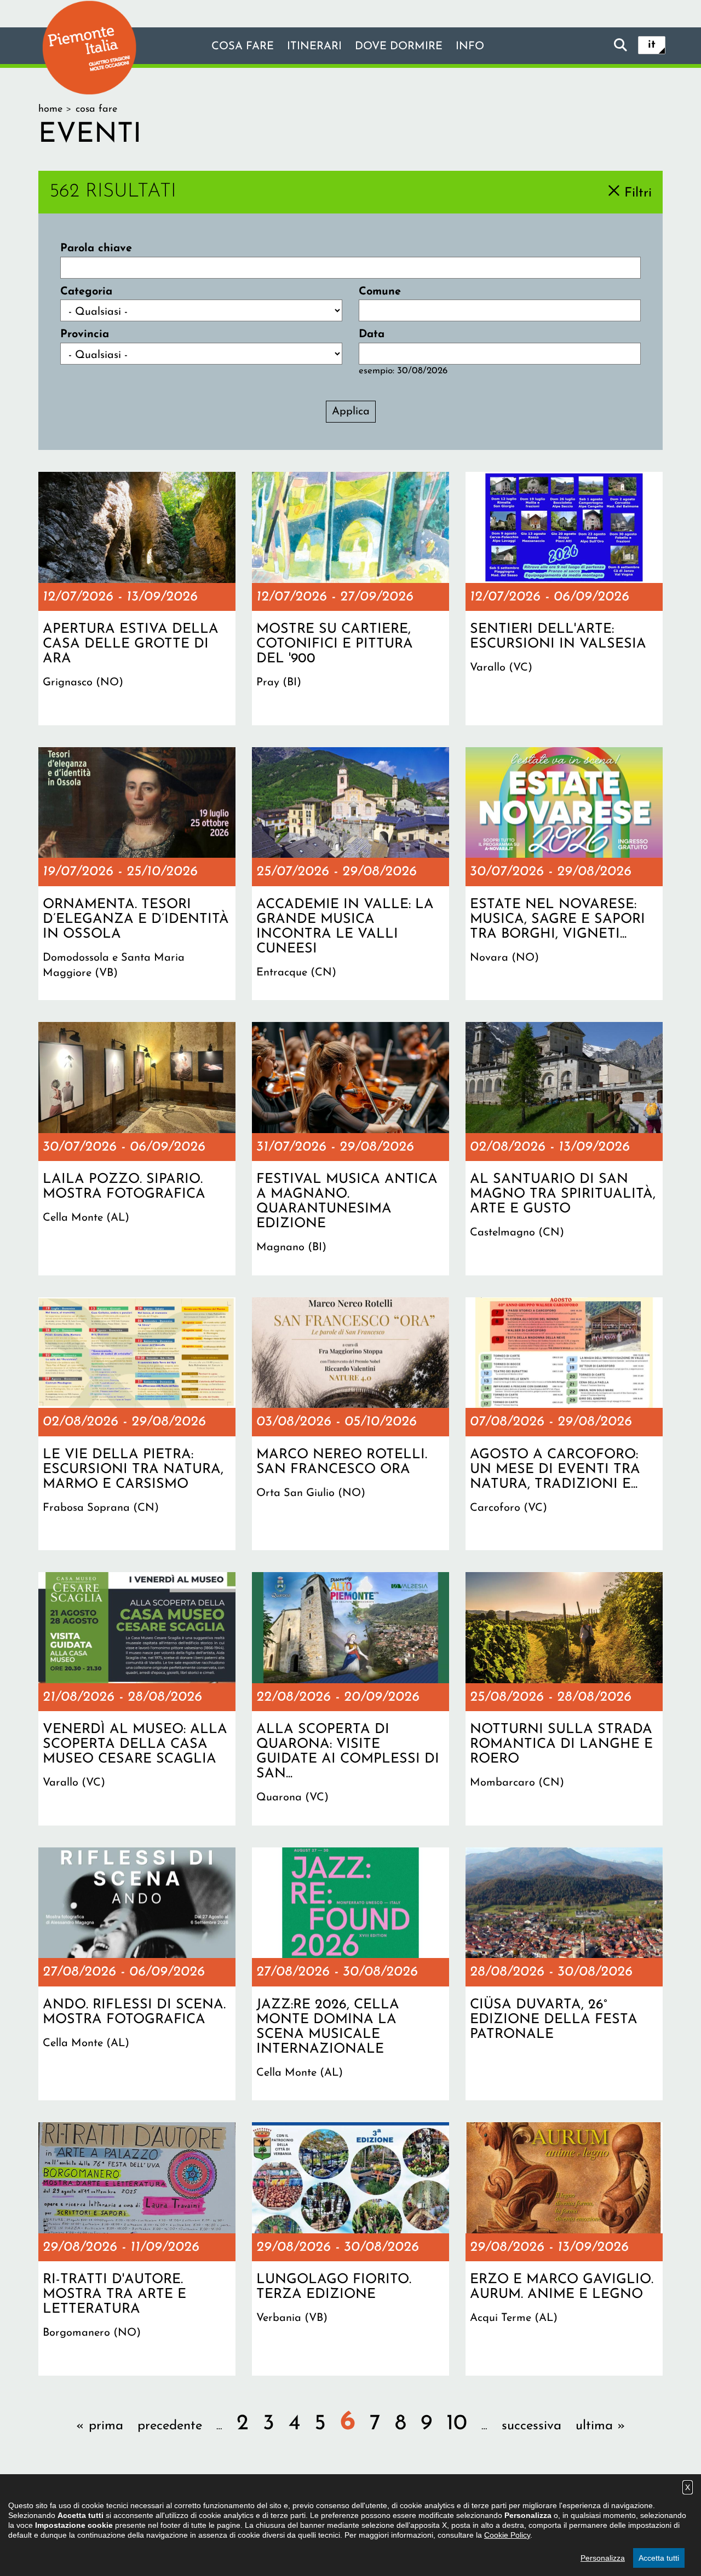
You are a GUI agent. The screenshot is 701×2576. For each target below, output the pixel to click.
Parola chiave (96, 249)
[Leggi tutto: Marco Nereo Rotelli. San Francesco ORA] (350, 1424)
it (652, 45)
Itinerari (314, 47)
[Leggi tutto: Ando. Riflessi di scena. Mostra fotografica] (137, 1974)
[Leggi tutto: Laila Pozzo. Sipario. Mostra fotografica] (137, 1148)
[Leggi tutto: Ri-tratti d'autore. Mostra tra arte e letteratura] (137, 2249)
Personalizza (603, 2558)
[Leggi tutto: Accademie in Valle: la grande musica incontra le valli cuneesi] (350, 874)
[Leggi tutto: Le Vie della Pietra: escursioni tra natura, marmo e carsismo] (137, 1424)
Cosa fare (243, 47)
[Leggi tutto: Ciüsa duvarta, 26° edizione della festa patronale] (564, 1974)
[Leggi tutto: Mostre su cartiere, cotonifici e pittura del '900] (350, 598)
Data (372, 334)
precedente (170, 2426)
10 (457, 2424)
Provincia (85, 334)
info (470, 47)
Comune (380, 292)
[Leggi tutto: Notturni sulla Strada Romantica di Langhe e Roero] (564, 1699)
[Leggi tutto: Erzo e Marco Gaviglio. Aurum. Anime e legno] (564, 2249)
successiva (532, 2426)
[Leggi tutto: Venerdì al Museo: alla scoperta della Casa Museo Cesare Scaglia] (137, 1699)
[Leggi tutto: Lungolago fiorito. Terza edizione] (350, 2249)
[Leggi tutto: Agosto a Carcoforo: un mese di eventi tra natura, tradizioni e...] (564, 1424)
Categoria (86, 292)
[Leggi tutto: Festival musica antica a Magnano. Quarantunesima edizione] (350, 1148)
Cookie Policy (507, 2535)
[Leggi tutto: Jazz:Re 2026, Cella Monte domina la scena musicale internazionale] (350, 1974)
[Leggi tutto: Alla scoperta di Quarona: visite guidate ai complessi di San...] (350, 1699)
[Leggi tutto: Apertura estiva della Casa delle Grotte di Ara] (137, 598)
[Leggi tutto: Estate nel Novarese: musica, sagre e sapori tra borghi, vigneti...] (564, 874)
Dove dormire (399, 47)
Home (50, 109)
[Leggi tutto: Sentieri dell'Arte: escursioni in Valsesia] (564, 598)
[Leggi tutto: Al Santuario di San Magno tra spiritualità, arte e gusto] (564, 1148)
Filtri (638, 193)
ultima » (601, 2426)
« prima (100, 2426)
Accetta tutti (659, 2558)
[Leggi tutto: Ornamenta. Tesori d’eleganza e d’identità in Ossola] (137, 874)
